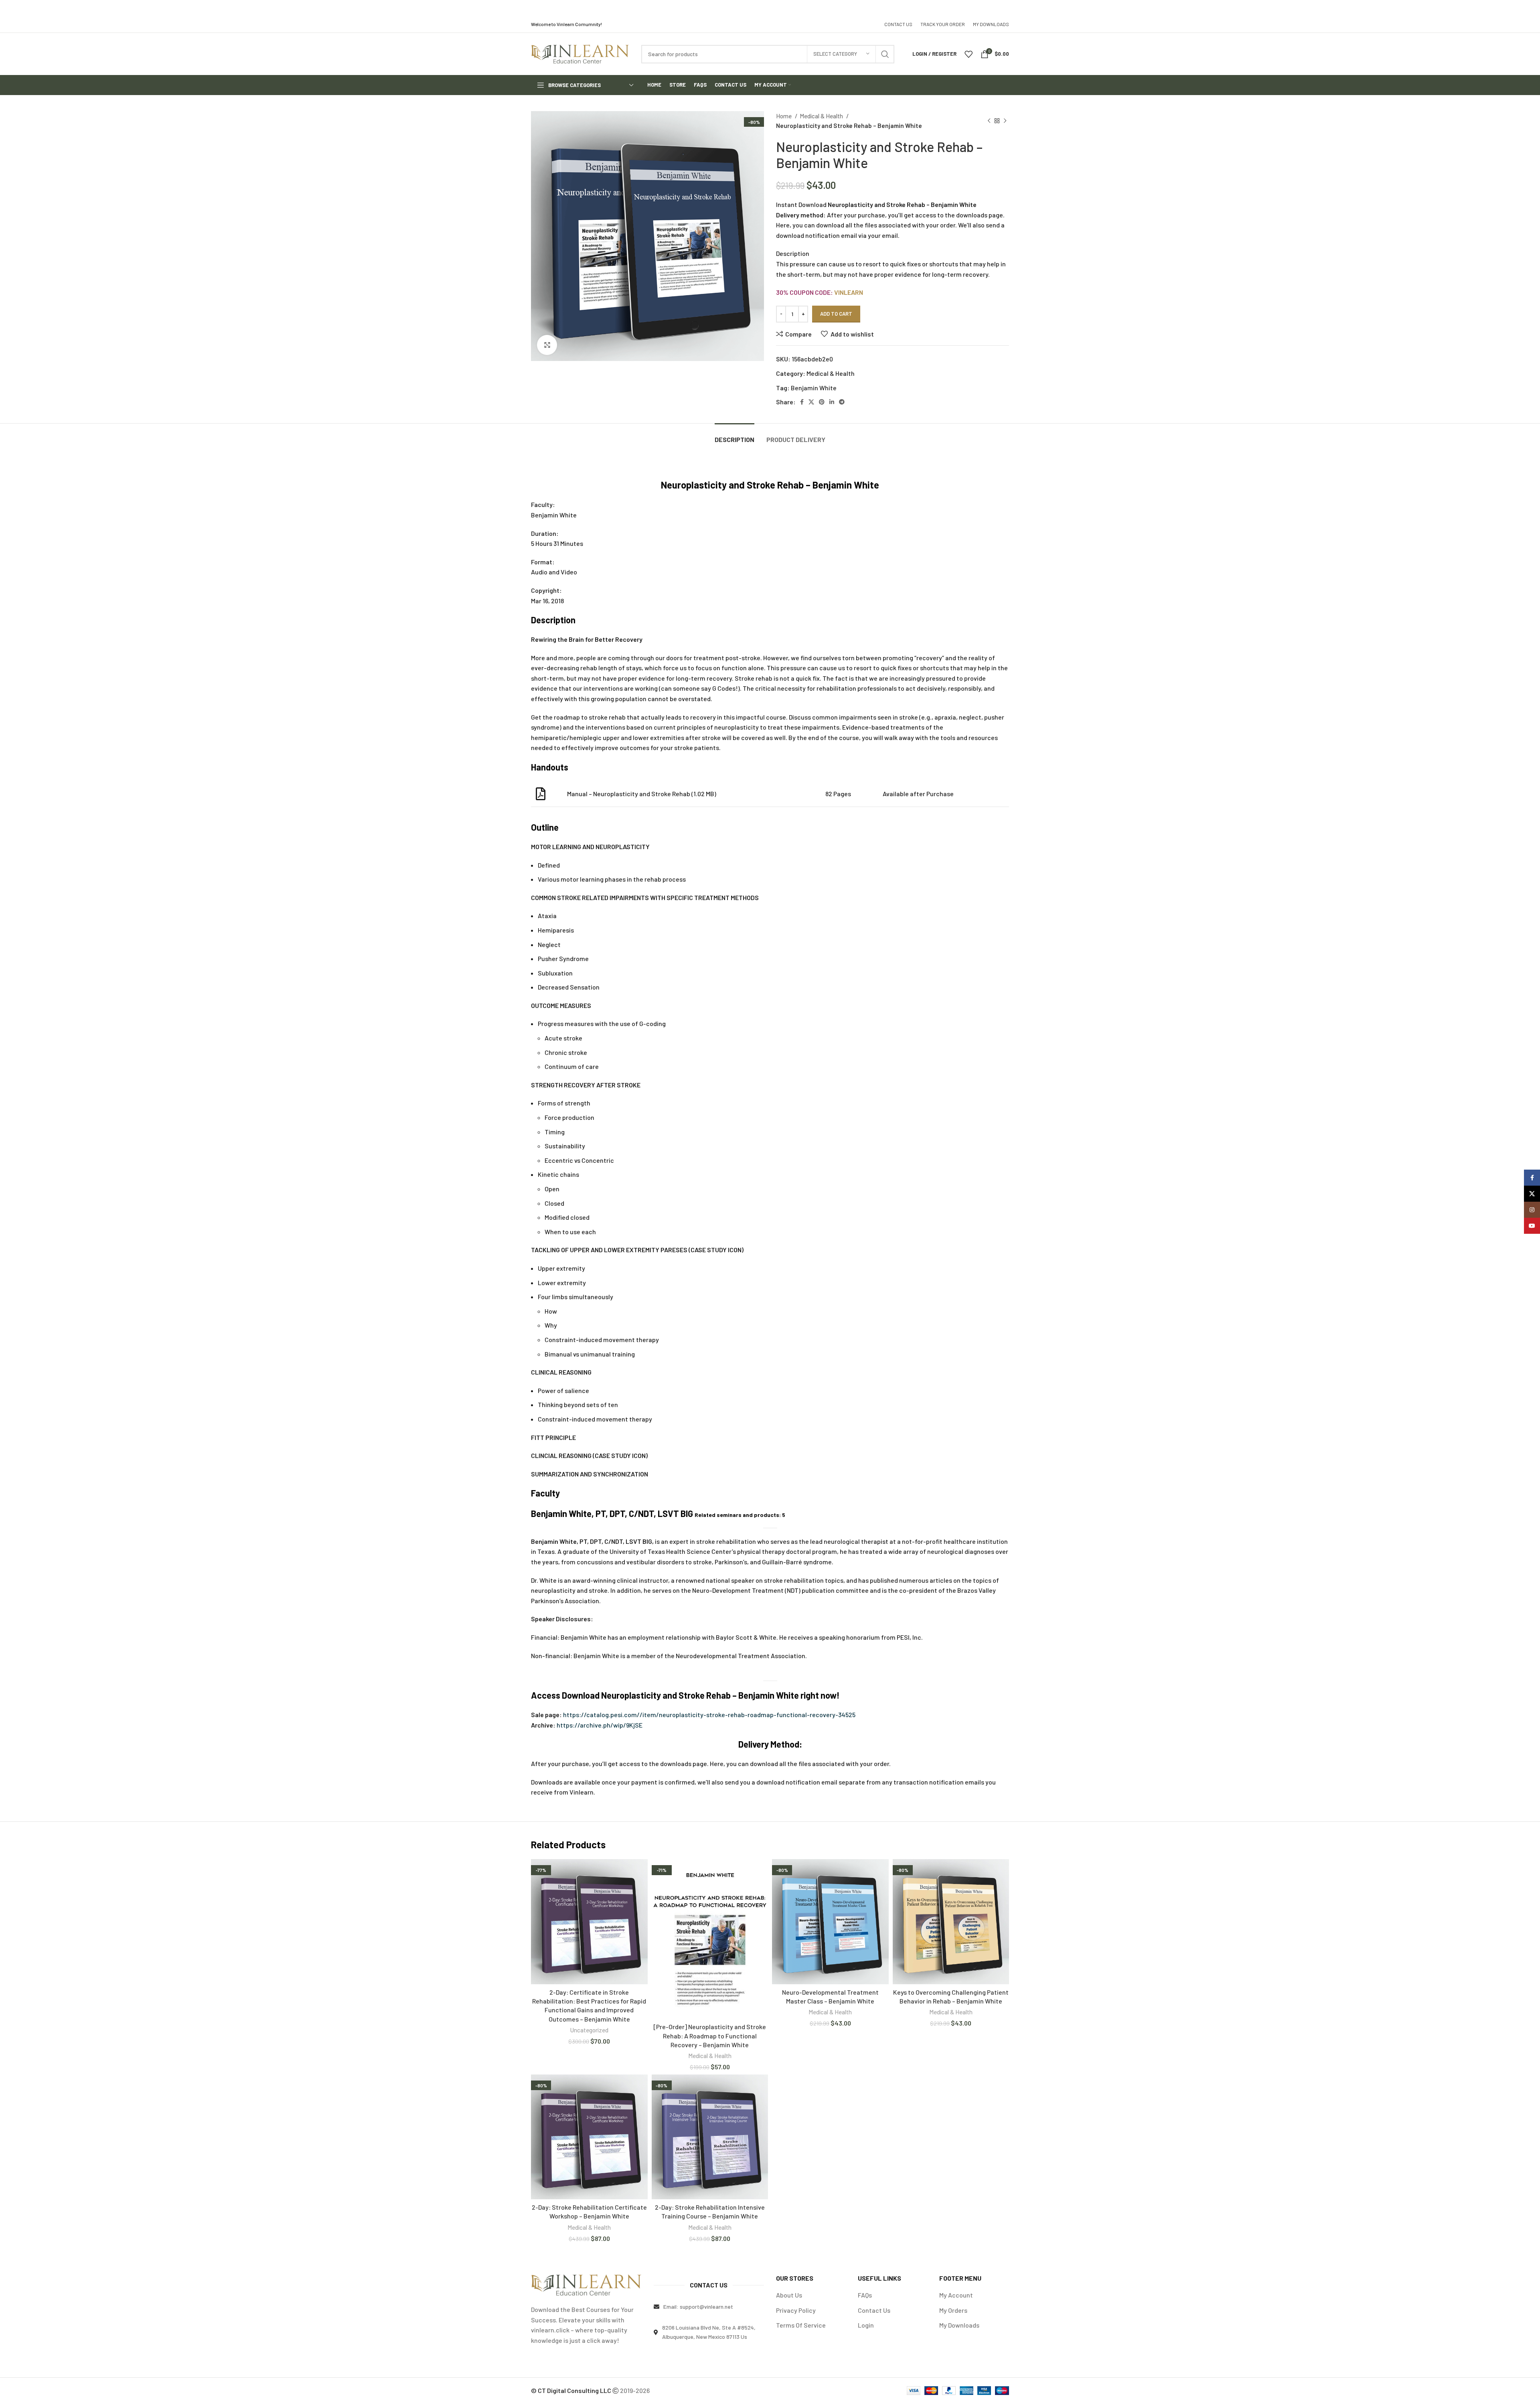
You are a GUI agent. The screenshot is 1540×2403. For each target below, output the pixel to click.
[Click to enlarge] (547, 345)
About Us (789, 2295)
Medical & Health (822, 116)
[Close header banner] (1530, 8)
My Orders (953, 2310)
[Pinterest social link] (822, 402)
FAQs (865, 2295)
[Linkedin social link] (832, 402)
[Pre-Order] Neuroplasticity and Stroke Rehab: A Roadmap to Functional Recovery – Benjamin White (710, 2036)
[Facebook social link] (802, 402)
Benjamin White (814, 388)
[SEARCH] (885, 54)
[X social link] (811, 402)
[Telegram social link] (842, 402)
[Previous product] (989, 121)
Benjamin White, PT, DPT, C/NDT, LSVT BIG (612, 1513)
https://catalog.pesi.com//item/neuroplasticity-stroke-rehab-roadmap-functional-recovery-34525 (709, 1715)
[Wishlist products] (969, 54)
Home (784, 116)
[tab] (735, 435)
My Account (956, 2295)
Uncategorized (589, 2030)
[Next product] (1005, 121)
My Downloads (959, 2325)
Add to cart (836, 314)
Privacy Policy (796, 2310)
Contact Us (874, 2310)
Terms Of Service (801, 2325)
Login (866, 2325)
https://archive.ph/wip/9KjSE (600, 1725)
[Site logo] (580, 53)
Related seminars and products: (740, 1515)
